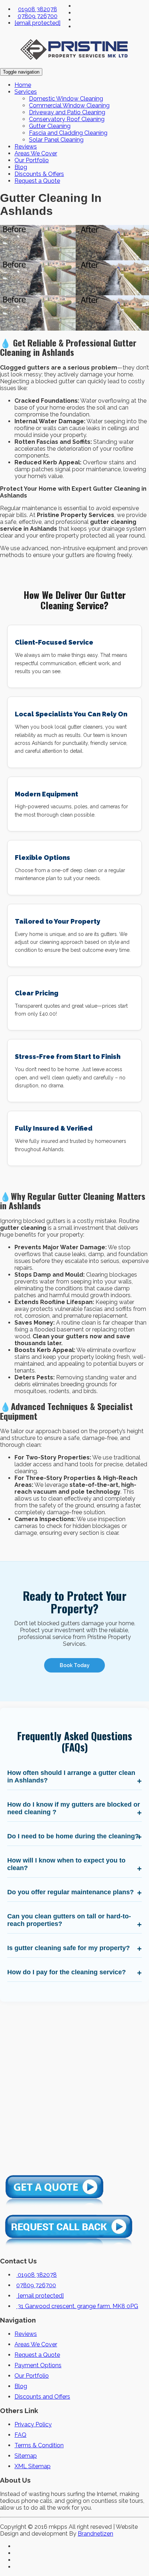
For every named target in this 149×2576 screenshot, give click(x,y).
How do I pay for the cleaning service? (67, 1972)
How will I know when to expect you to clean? (66, 1864)
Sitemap (26, 2456)
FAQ (20, 2435)
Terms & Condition (39, 2445)
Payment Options (38, 2365)
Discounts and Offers (42, 2397)
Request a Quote (37, 181)
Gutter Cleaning (50, 126)
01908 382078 (38, 9)
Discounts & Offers (39, 174)
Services (26, 92)
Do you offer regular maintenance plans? (71, 1892)
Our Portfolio (32, 160)
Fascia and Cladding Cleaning (68, 133)
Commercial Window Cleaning (69, 105)
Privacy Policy (33, 2424)
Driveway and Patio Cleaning (67, 112)
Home (23, 85)
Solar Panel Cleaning (56, 140)
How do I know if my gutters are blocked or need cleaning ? (74, 1808)
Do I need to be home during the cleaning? (73, 1836)
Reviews (26, 147)
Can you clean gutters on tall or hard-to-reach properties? (69, 1920)
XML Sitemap (33, 2466)
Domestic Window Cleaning (66, 99)
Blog (21, 167)
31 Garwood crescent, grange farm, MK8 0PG (77, 2306)
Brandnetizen (95, 2534)
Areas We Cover (36, 153)
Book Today (75, 1665)
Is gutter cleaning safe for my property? (69, 1948)
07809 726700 (38, 16)
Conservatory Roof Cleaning (67, 119)
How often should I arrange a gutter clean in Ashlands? (71, 1777)
